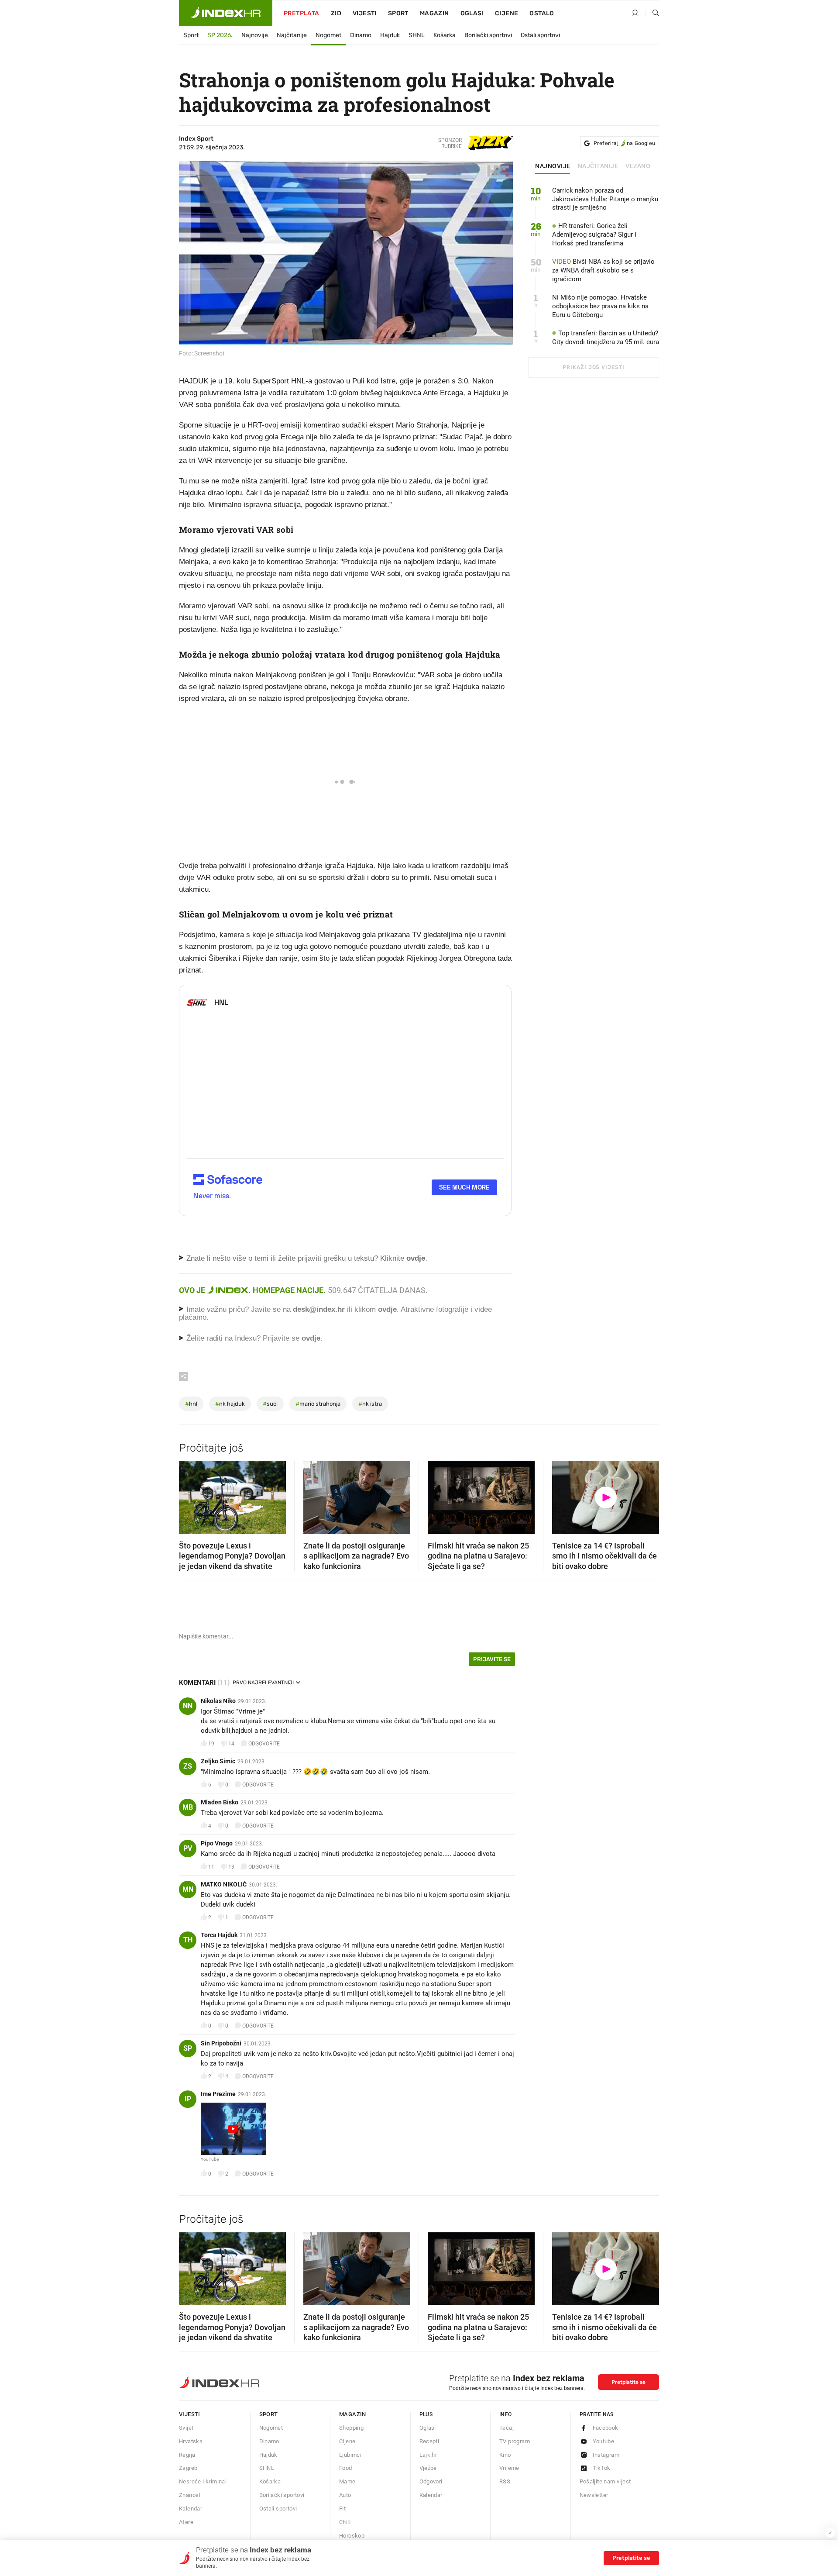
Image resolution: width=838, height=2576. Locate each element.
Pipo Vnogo (217, 1843)
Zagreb (188, 2468)
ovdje (387, 1309)
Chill (345, 2522)
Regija (187, 2455)
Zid (336, 13)
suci (270, 1404)
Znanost (190, 2495)
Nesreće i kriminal (203, 2481)
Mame (347, 2481)
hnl (191, 1404)
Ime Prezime (218, 2094)
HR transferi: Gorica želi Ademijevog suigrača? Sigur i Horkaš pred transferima (594, 234)
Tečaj (507, 2428)
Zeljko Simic (218, 1761)
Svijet (186, 2428)
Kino (505, 2455)
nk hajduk (230, 1404)
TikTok (602, 2468)
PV (188, 1848)
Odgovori (431, 2481)
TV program (515, 2441)
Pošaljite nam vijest (605, 2481)
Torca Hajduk (219, 1935)
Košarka (445, 35)
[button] (190, 1495)
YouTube (210, 2159)
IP (188, 2099)
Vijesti (365, 13)
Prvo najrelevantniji (263, 1683)
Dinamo (361, 35)
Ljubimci (350, 2455)
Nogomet (328, 35)
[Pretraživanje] (653, 14)
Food (346, 2468)
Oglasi (472, 13)
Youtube (604, 2441)
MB (188, 1807)
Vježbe (428, 2468)
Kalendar (191, 2509)
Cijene (507, 13)
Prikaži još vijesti (593, 367)
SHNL (417, 35)
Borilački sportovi (488, 35)
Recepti (429, 2441)
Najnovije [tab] (553, 166)
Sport (398, 13)
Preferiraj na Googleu (624, 143)
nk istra (370, 1404)
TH (188, 1940)
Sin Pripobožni (221, 2043)
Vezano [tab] (638, 166)
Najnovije (255, 35)
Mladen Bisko (220, 1802)
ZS (188, 1766)
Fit (342, 2509)
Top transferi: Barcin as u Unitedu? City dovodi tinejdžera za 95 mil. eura (606, 338)
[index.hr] (226, 13)
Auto (345, 2495)
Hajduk (390, 35)
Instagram (606, 2455)
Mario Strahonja (318, 1404)
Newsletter (594, 2495)
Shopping (351, 2428)
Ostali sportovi (540, 35)
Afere (186, 2522)
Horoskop (352, 2536)
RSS (505, 2481)
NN (188, 1706)
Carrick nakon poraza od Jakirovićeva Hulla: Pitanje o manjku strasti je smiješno (605, 199)
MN (188, 1889)
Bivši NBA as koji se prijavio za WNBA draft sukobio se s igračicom (603, 270)
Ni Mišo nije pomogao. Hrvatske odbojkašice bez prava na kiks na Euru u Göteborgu (600, 306)
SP (188, 2048)
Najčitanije (292, 35)
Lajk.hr (428, 2455)
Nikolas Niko (218, 1701)
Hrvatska (191, 2441)
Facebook (606, 2428)
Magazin (353, 2414)
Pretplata (302, 13)
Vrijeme (509, 2468)
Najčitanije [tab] (598, 166)
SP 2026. (220, 35)
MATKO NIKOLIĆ (224, 1884)
